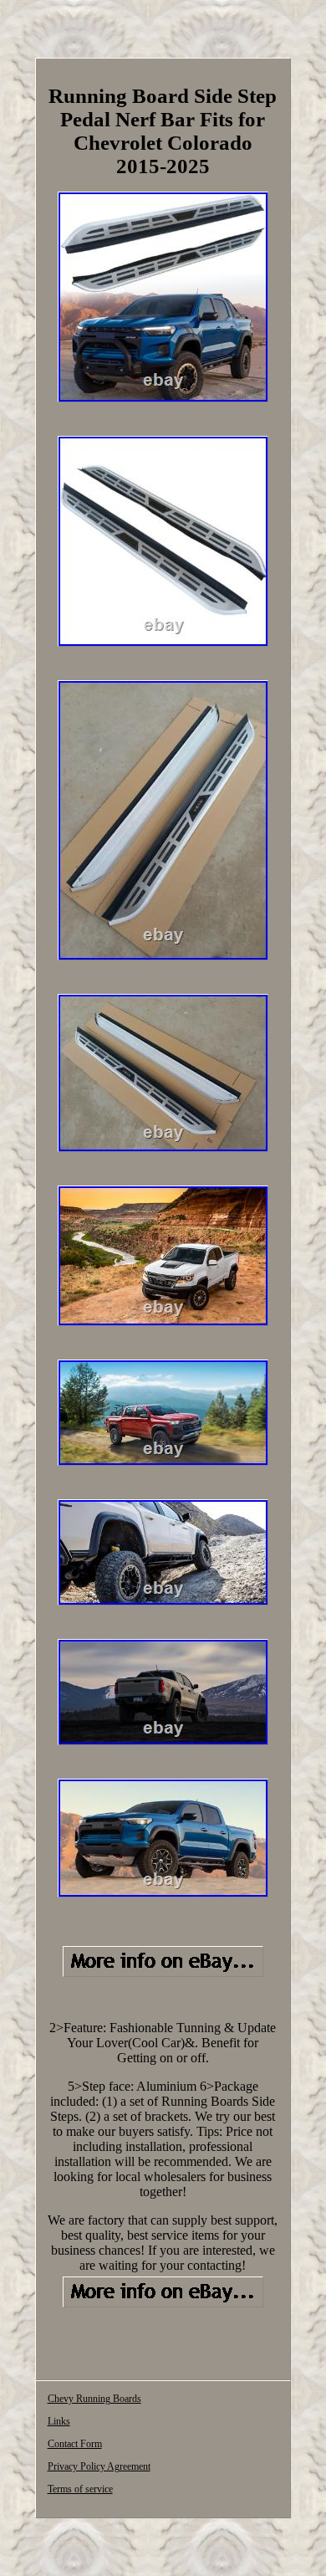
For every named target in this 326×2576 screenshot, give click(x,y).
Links (59, 2421)
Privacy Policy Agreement (99, 2466)
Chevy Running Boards (94, 2399)
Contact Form (75, 2444)
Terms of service (80, 2489)
